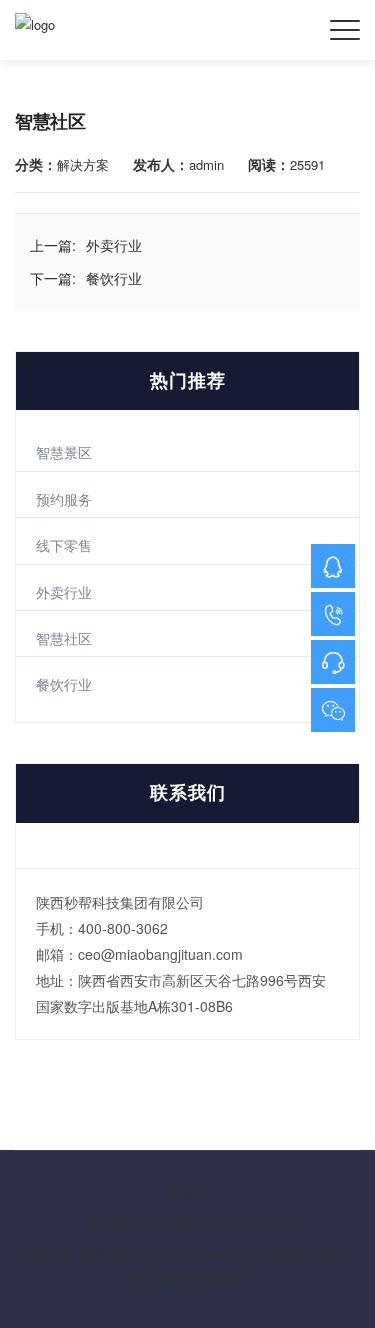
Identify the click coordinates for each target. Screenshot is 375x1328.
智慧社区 (64, 638)
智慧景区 (64, 452)
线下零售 (64, 545)
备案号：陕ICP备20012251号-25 (188, 1223)
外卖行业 (64, 592)
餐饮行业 (64, 684)
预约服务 (64, 499)
